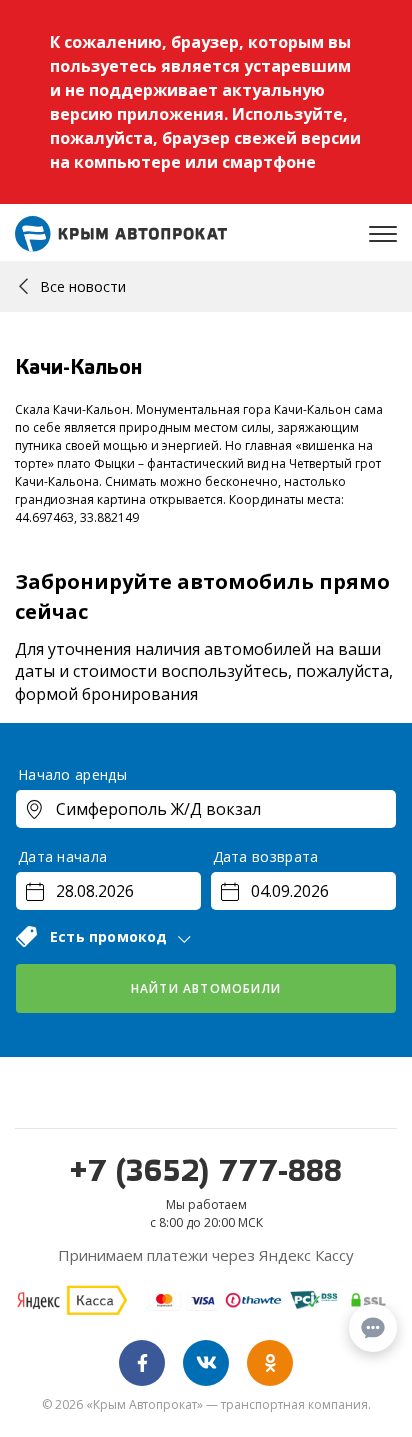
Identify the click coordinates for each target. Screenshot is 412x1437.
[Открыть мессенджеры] (373, 1328)
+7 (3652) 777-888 (206, 1173)
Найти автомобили (206, 988)
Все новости (83, 286)
